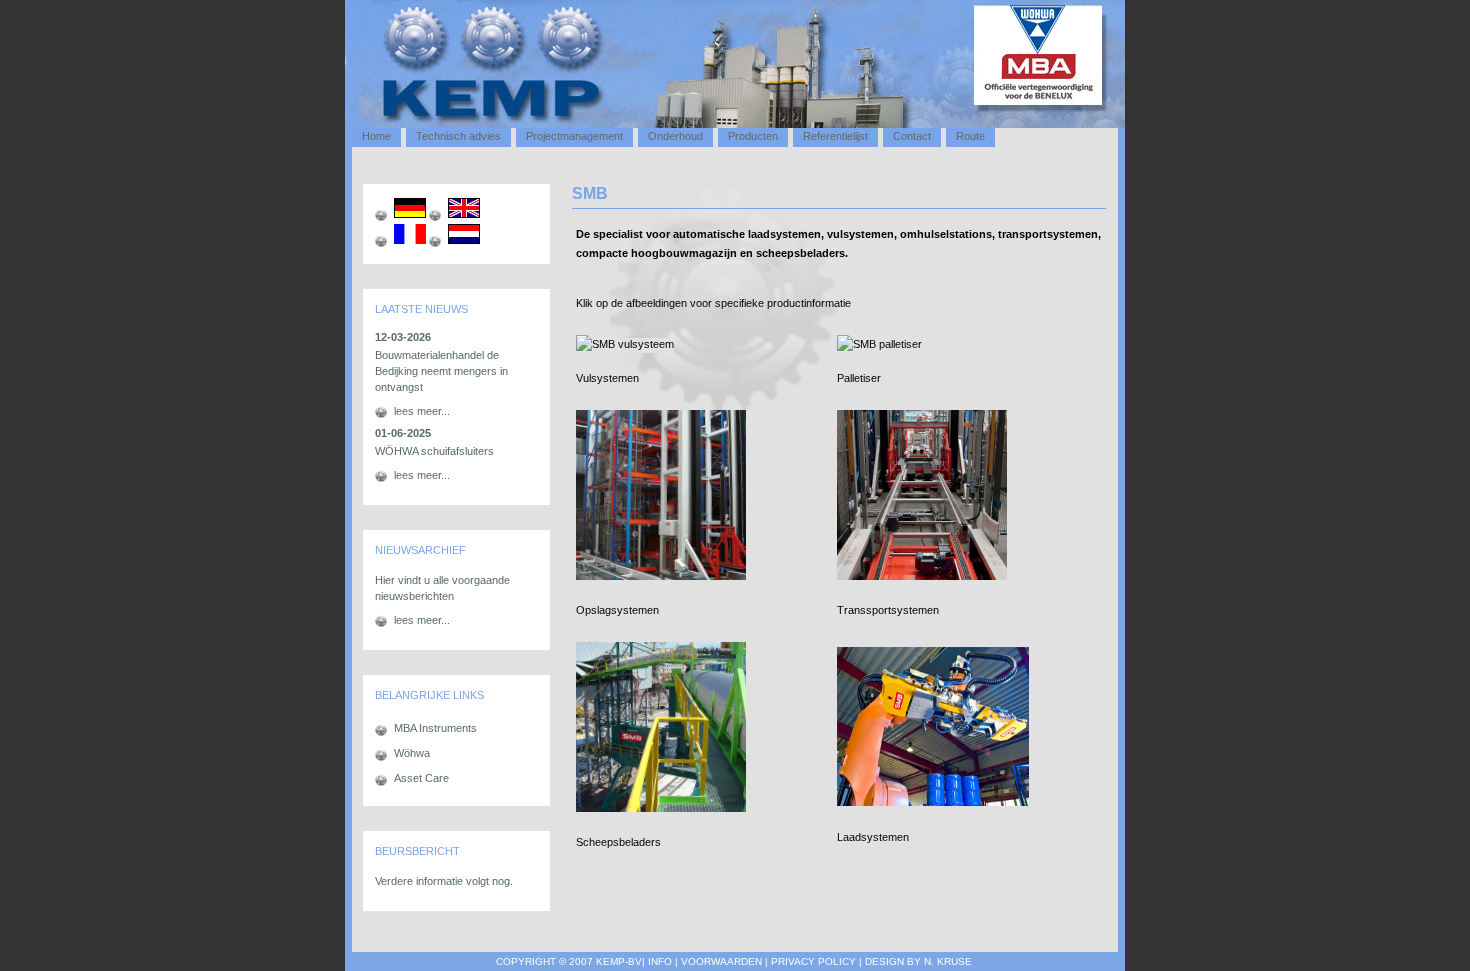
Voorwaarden (723, 961)
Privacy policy (815, 961)
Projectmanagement (574, 136)
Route (970, 136)
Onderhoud (675, 136)
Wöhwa (412, 753)
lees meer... (422, 411)
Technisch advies (458, 136)
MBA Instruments (435, 728)
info (660, 961)
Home (376, 136)
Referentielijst (835, 136)
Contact (912, 136)
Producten (753, 136)
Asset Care (421, 778)
